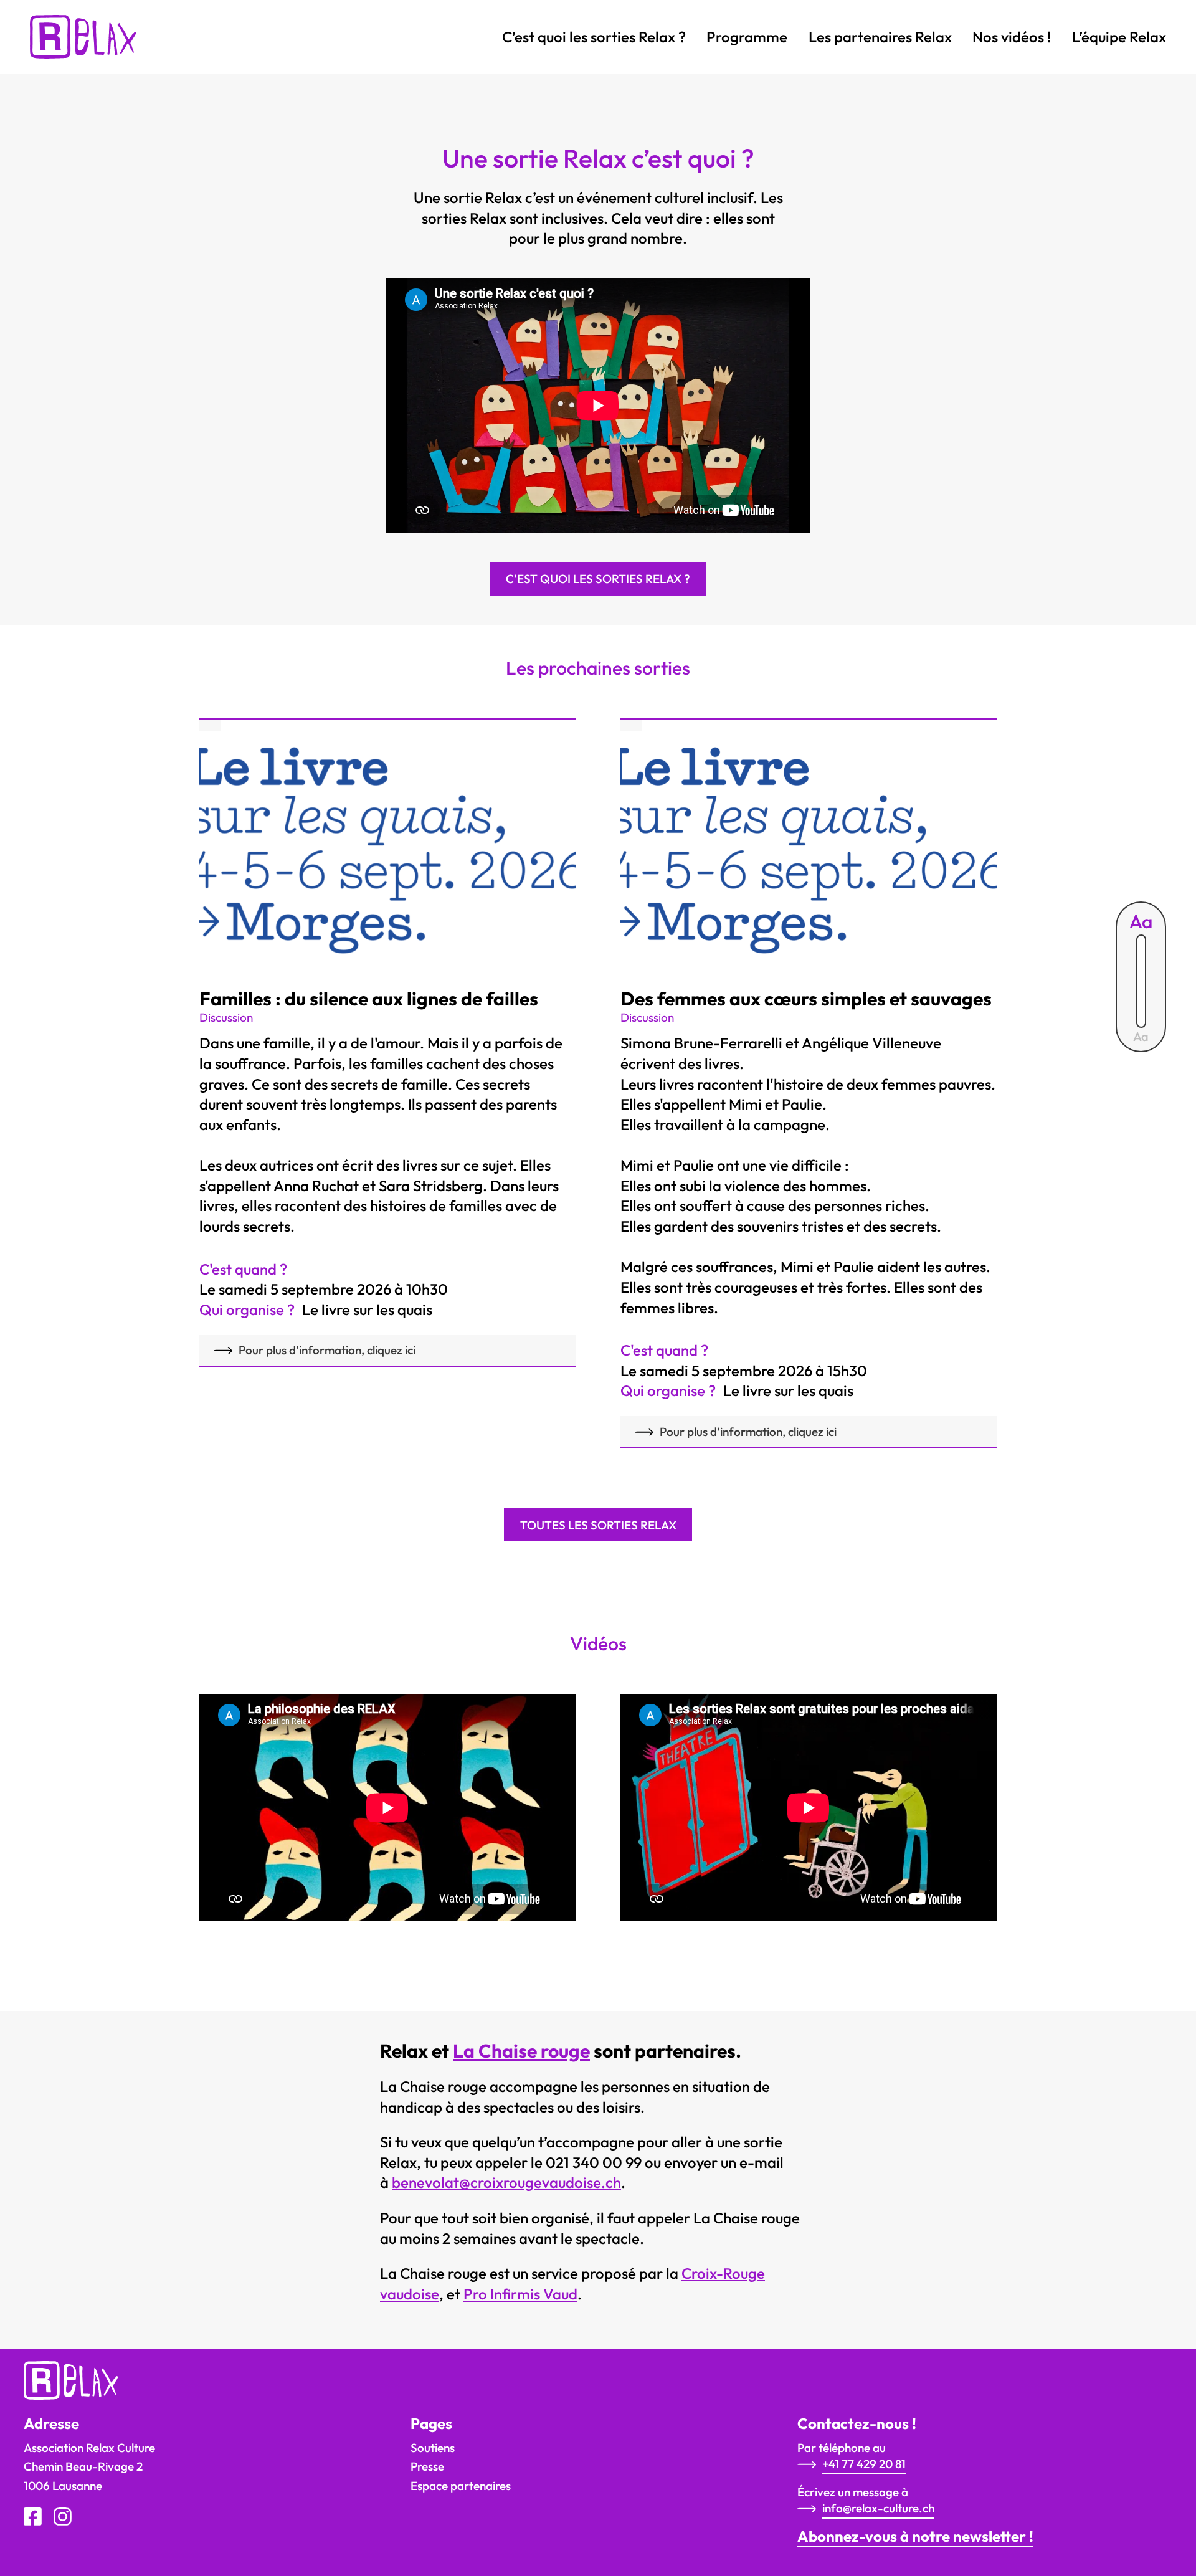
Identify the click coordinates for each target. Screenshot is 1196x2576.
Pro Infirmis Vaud (520, 2294)
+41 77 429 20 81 (864, 2464)
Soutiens (433, 2448)
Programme (747, 37)
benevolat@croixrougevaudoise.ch (506, 2182)
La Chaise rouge (521, 2051)
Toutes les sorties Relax (598, 1525)
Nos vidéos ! (1012, 37)
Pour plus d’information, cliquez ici (327, 1350)
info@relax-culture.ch (878, 2508)
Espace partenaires (461, 2486)
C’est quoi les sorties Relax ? (594, 37)
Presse (427, 2466)
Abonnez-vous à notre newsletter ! (915, 2536)
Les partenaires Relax (880, 37)
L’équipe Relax (1119, 37)
